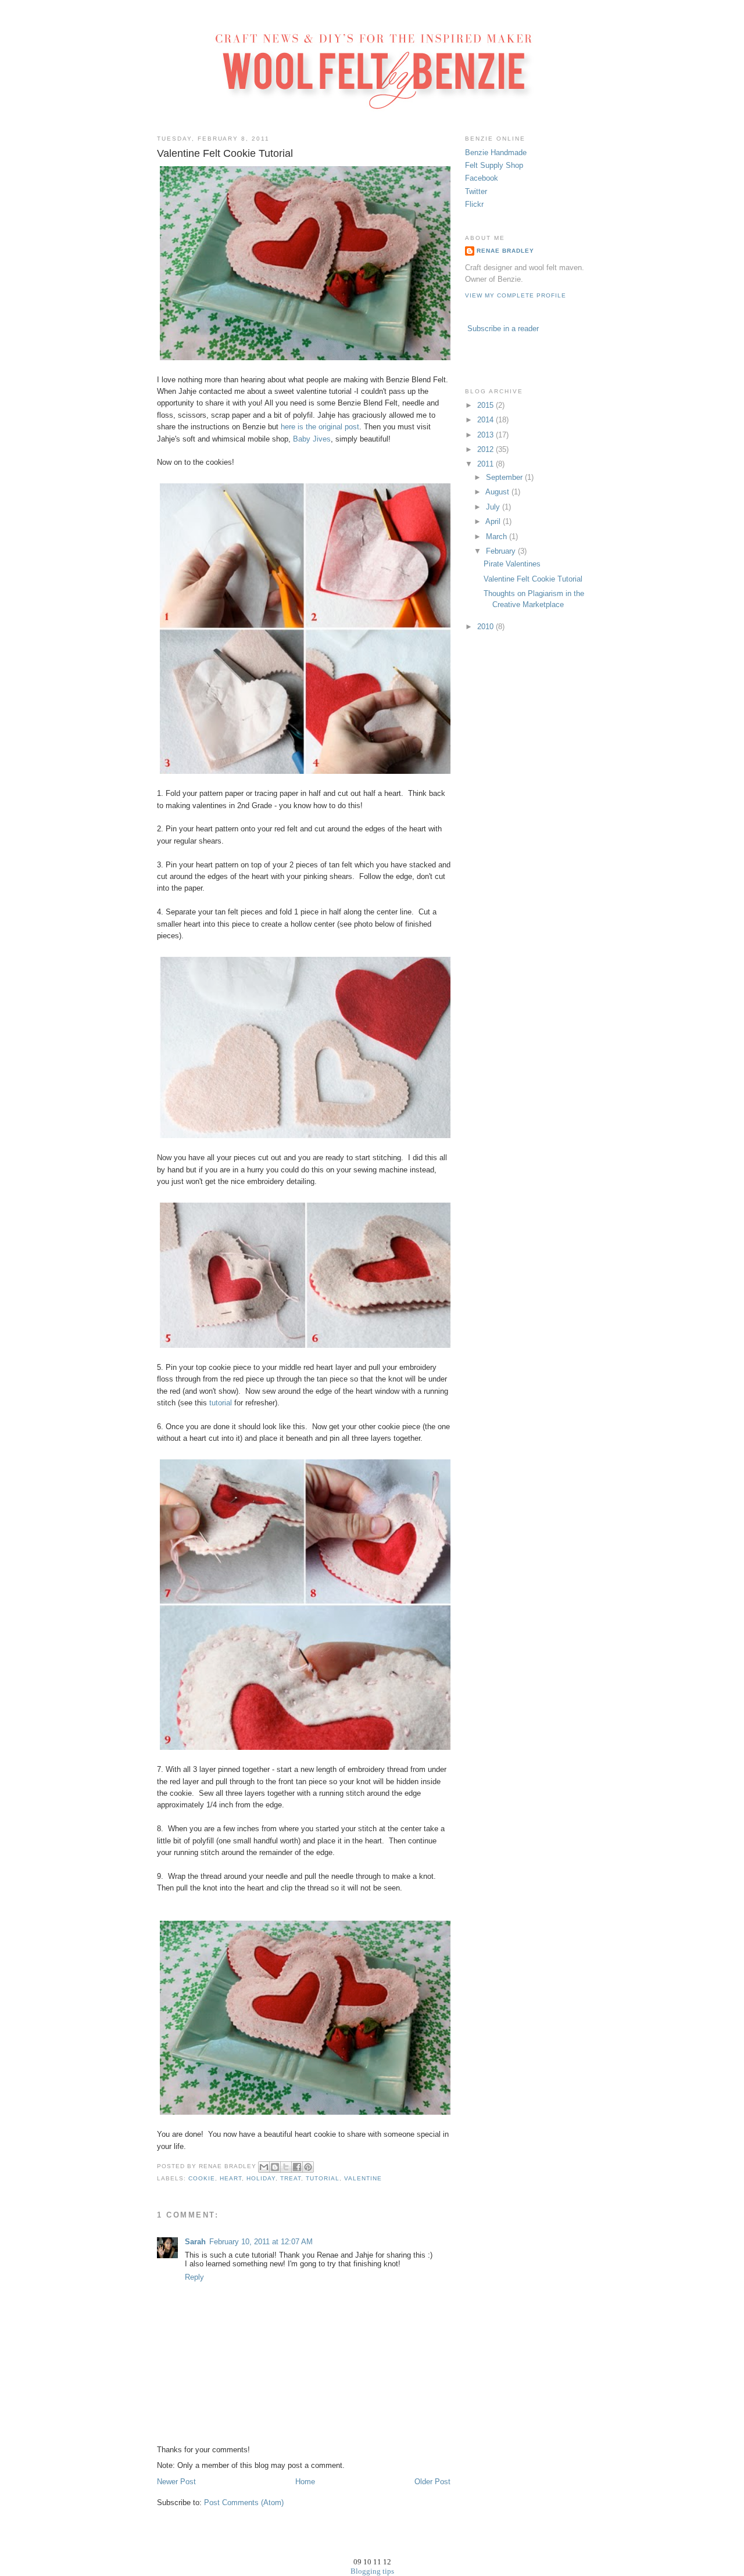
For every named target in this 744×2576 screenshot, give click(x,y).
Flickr (474, 204)
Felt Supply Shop (494, 165)
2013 (487, 435)
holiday (261, 2178)
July (494, 507)
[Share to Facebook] (297, 2167)
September (505, 477)
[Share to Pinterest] (308, 2167)
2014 (487, 420)
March (498, 537)
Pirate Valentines (512, 564)
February (502, 551)
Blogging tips (372, 2571)
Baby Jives (312, 439)
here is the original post (320, 427)
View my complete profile (516, 295)
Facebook (482, 178)
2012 (487, 449)
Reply (194, 2277)
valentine (363, 2178)
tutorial (221, 1403)
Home (305, 2482)
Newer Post (176, 2482)
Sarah (195, 2242)
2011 (487, 464)
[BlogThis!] (275, 2167)
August (498, 492)
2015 (487, 405)
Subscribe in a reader (503, 329)
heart (231, 2178)
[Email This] (264, 2167)
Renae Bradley (505, 251)
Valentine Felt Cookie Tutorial (533, 579)
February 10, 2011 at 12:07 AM (261, 2242)
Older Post (432, 2482)
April (494, 521)
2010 (487, 627)
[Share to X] (286, 2167)
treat (291, 2178)
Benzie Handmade (496, 153)
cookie (202, 2178)
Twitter (476, 191)
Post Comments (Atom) (244, 2503)
